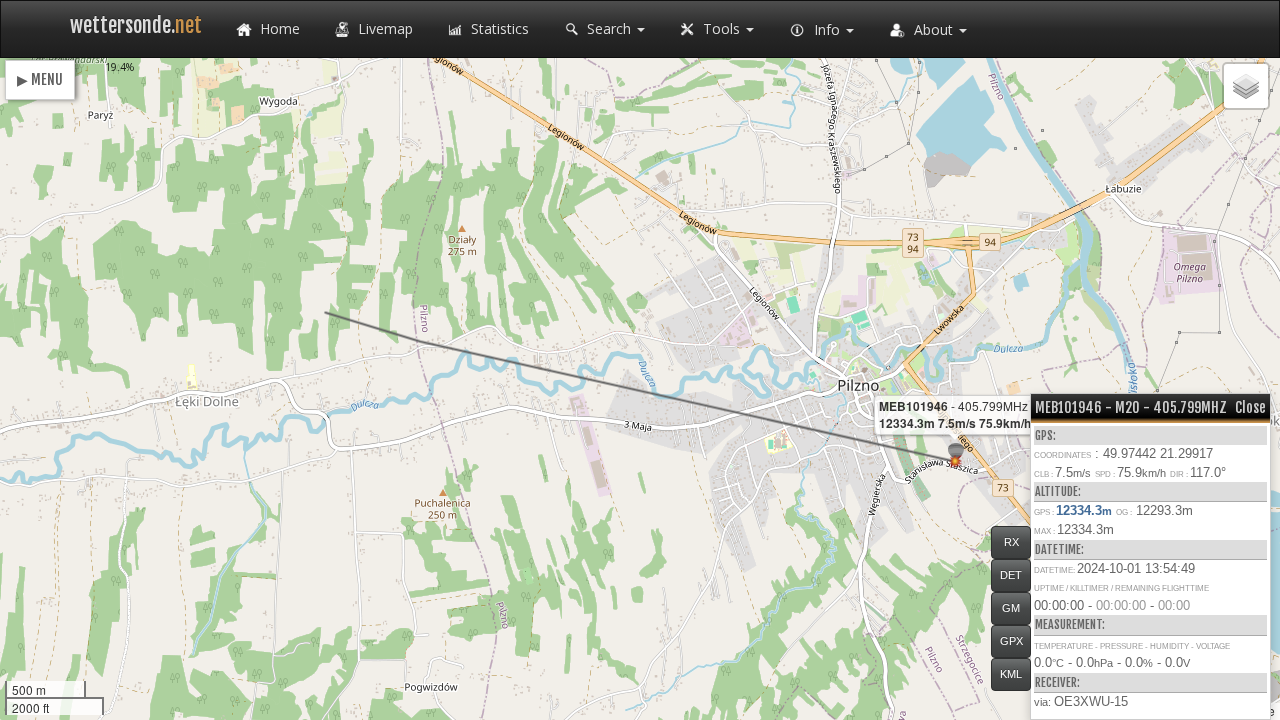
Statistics (498, 28)
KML (1011, 674)
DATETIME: (1059, 549)
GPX (1011, 641)
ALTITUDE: (1058, 491)
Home (278, 28)
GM (1011, 608)
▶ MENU (40, 79)
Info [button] (827, 29)
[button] (955, 461)
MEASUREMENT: (1070, 624)
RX (1011, 542)
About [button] (933, 29)
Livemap (383, 28)
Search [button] (609, 28)
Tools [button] (721, 28)
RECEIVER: (1057, 682)
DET (1011, 575)
